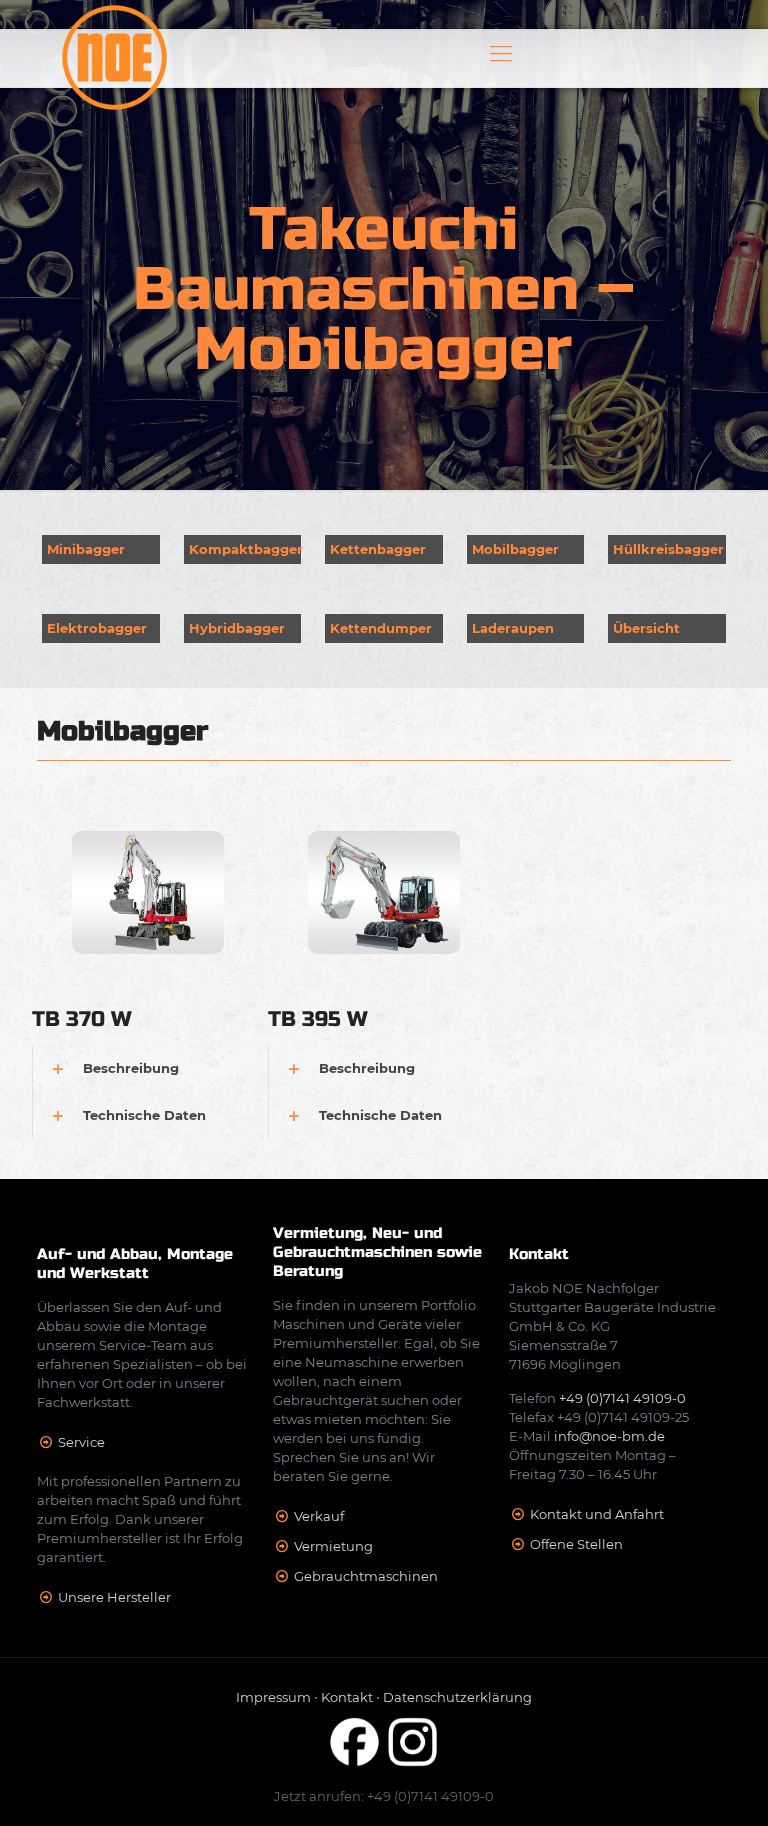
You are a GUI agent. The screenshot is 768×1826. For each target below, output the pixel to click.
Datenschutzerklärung (457, 1697)
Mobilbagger (515, 549)
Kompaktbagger (246, 549)
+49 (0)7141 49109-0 (622, 1398)
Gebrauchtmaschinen (366, 1576)
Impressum (273, 1697)
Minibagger (86, 549)
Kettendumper (381, 628)
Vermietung (333, 1546)
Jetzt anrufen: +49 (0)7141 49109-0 (384, 1796)
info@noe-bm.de (609, 1436)
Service (81, 1442)
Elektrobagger (97, 628)
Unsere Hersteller (114, 1597)
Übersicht (646, 628)
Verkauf (319, 1516)
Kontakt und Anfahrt (597, 1514)
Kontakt (347, 1697)
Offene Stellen (576, 1544)
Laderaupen (513, 628)
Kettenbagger (378, 549)
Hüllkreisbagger (668, 549)
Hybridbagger (237, 628)
